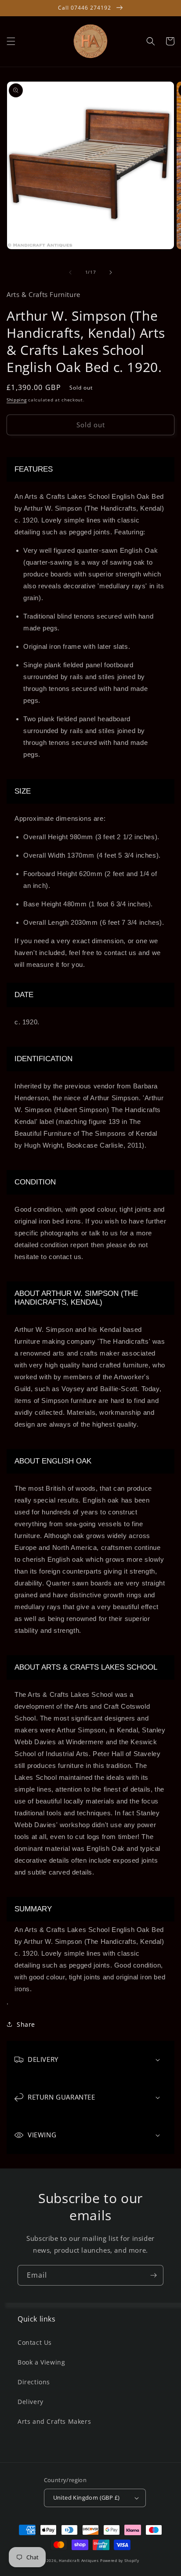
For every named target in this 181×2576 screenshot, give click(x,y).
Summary (33, 1909)
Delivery (31, 2402)
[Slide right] (111, 272)
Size (23, 791)
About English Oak (53, 1461)
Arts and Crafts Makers (54, 2421)
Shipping (17, 400)
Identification (43, 1059)
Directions (34, 2382)
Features (34, 469)
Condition (35, 1182)
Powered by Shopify (120, 2560)
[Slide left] (70, 272)
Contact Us (35, 2342)
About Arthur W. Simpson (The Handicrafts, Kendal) (76, 1298)
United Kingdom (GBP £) (87, 2497)
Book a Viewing (41, 2362)
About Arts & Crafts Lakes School (86, 1667)
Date (24, 995)
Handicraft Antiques (79, 2560)
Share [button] (26, 2024)
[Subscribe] (153, 2275)
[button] (11, 41)
